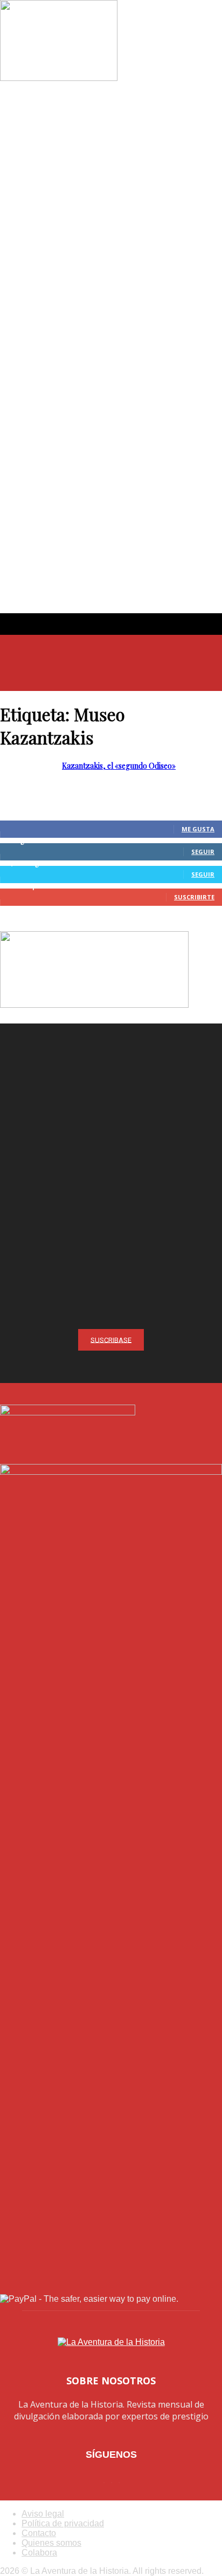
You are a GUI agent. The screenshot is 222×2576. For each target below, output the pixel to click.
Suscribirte (194, 897)
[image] (111, 1135)
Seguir (203, 852)
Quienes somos (51, 2543)
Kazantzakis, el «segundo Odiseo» (119, 766)
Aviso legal (43, 2514)
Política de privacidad (63, 2523)
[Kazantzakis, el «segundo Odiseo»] (59, 78)
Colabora (39, 2553)
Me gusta (198, 829)
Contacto (39, 2533)
